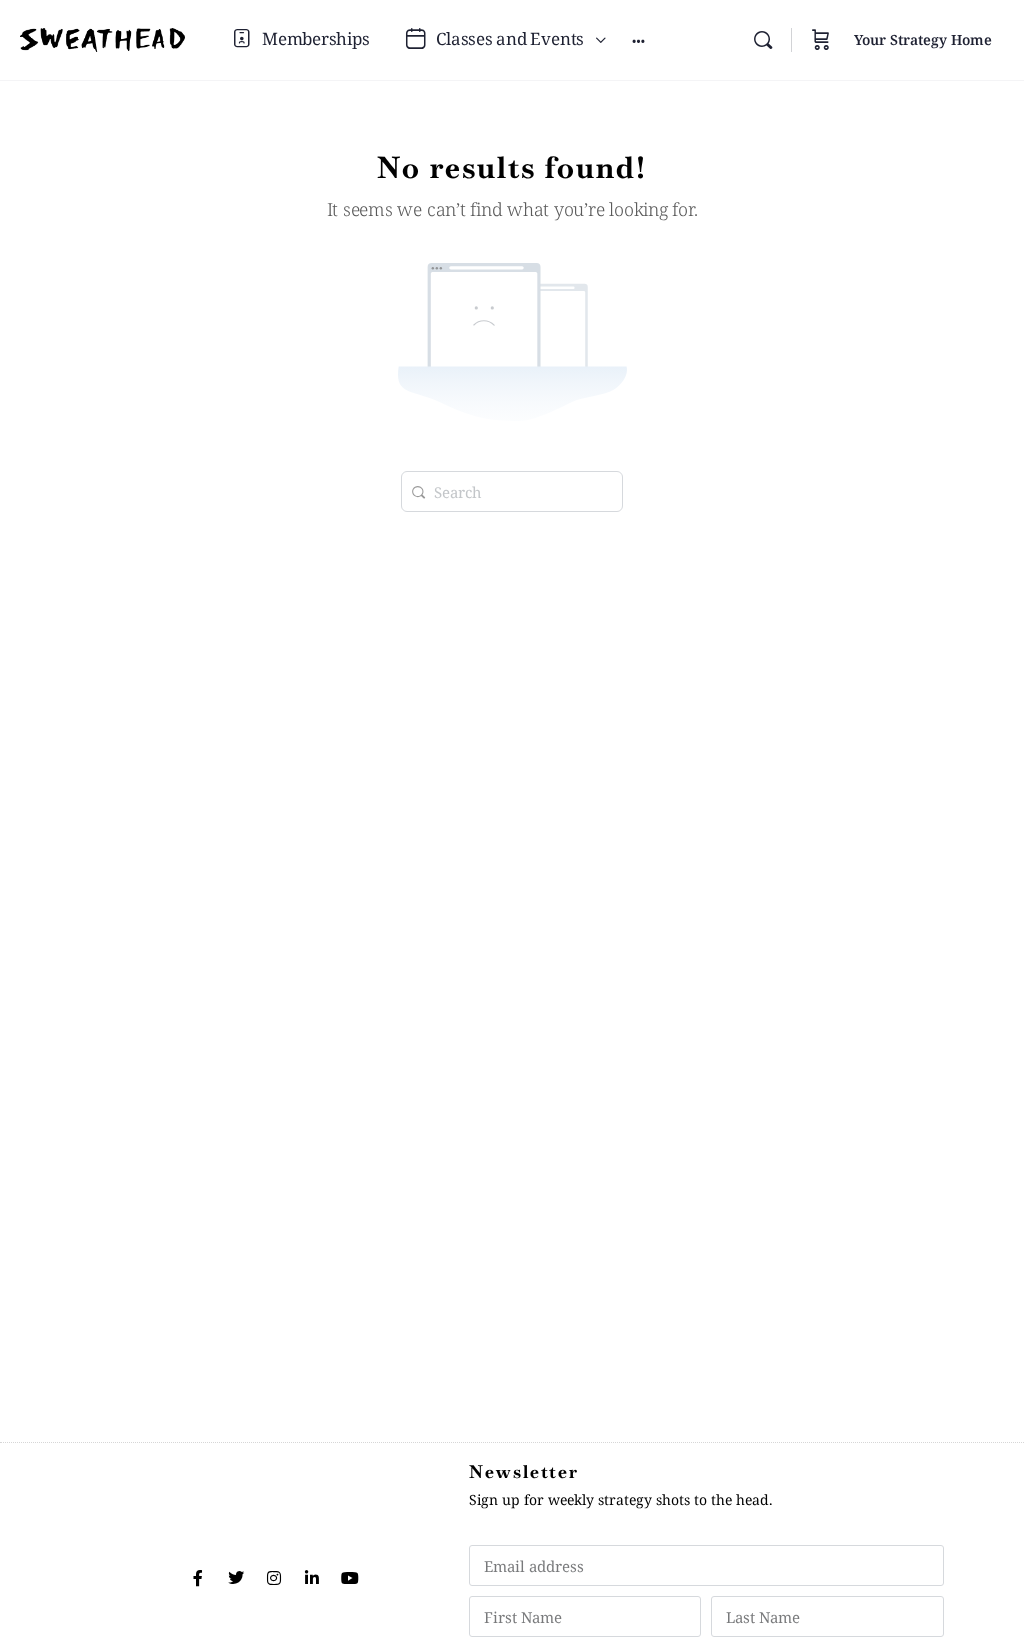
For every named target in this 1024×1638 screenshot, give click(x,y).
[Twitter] (236, 1578)
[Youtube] (350, 1578)
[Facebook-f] (198, 1578)
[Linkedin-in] (312, 1578)
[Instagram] (274, 1578)
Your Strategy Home (923, 39)
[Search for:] (512, 489)
